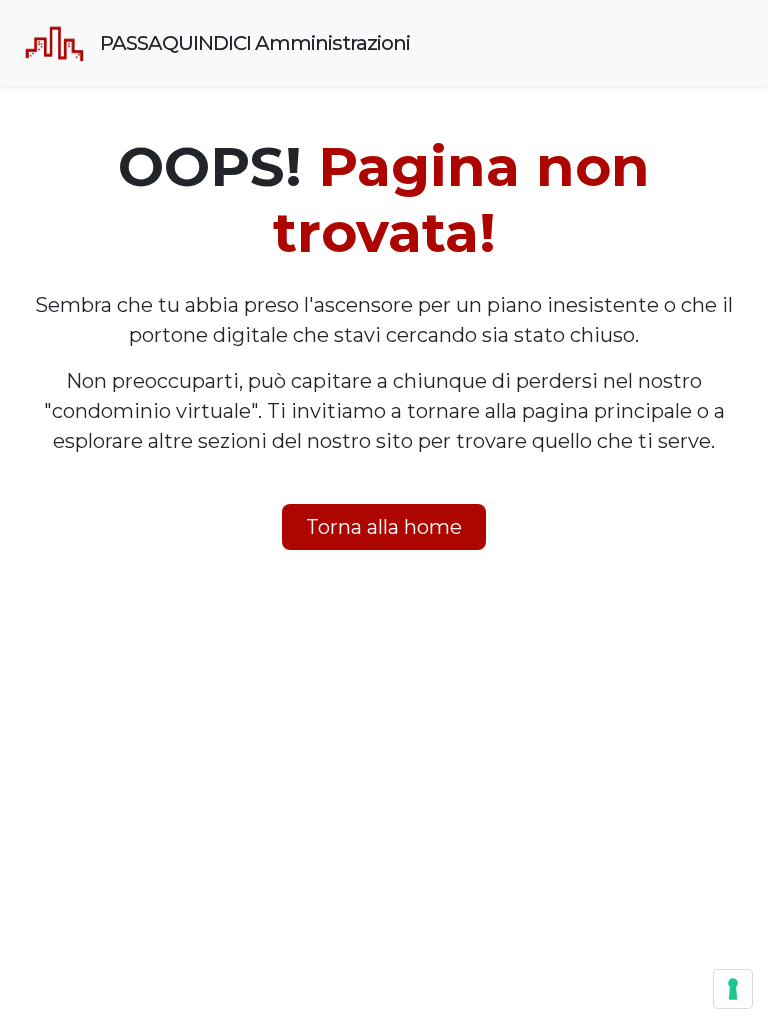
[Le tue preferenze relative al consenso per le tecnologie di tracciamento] (733, 989)
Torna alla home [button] (384, 527)
